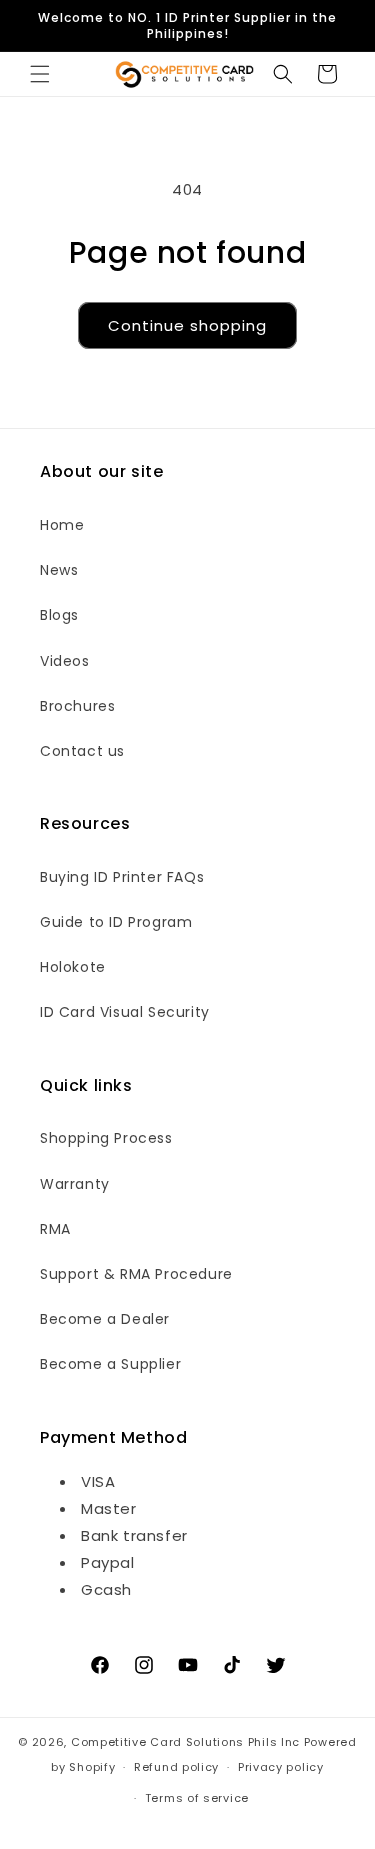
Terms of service (197, 1798)
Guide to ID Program (116, 922)
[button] (40, 74)
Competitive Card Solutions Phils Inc (185, 1742)
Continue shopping (187, 325)
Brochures (77, 706)
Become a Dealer (105, 1319)
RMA (55, 1229)
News (59, 570)
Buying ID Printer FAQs (122, 877)
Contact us (82, 751)
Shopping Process (106, 1138)
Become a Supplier (110, 1364)
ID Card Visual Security (125, 1012)
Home (62, 525)
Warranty (75, 1184)
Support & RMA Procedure (136, 1274)
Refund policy (176, 1767)
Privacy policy (281, 1767)
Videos (65, 661)
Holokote (73, 967)
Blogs (59, 615)
